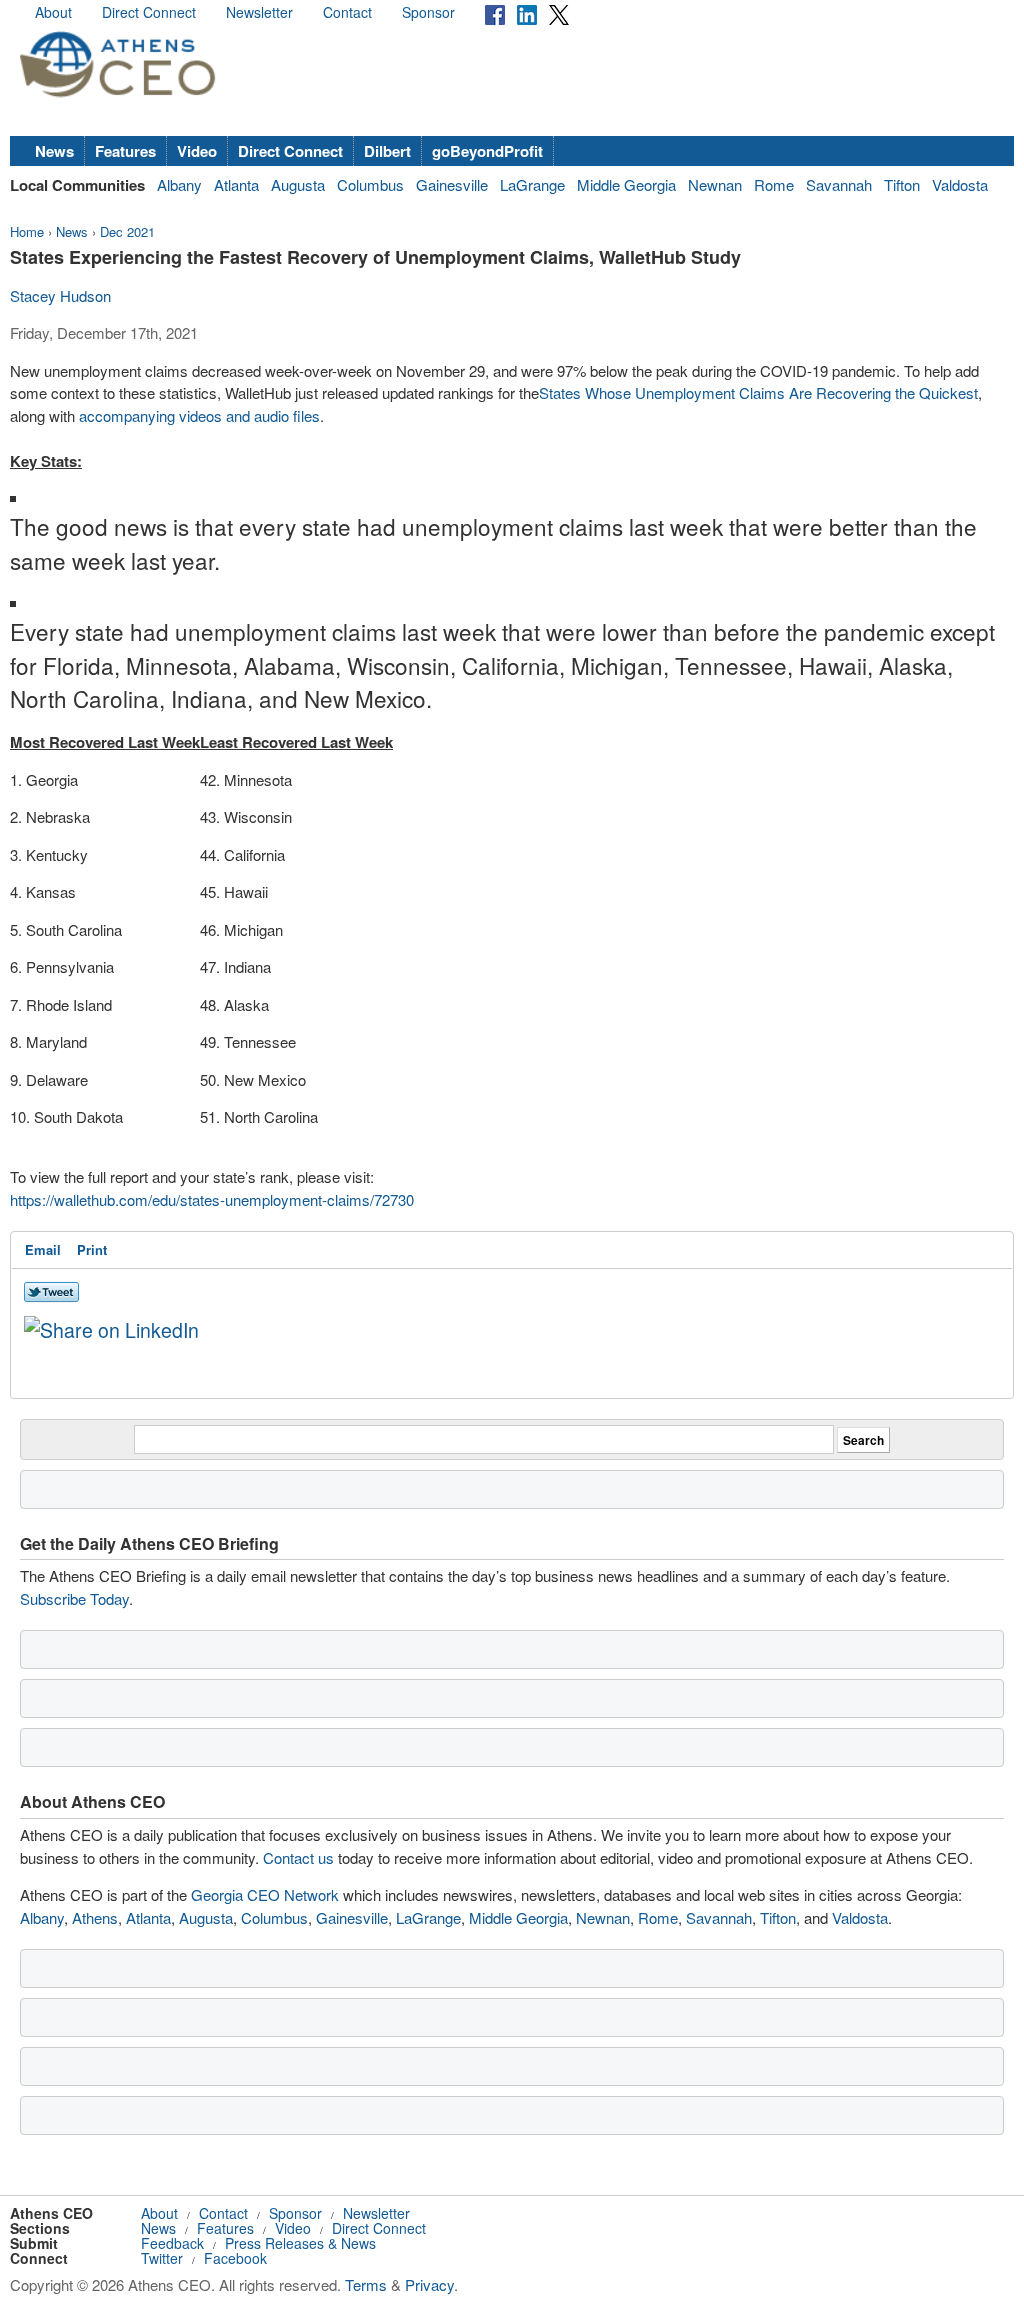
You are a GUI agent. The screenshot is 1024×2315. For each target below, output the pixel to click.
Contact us (298, 1857)
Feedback (172, 2243)
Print (92, 1249)
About (53, 12)
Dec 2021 (127, 231)
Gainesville (452, 184)
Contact (347, 12)
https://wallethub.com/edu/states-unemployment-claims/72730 (212, 1199)
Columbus (370, 184)
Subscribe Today (74, 1598)
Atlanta (236, 184)
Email (43, 1249)
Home (27, 231)
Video (197, 151)
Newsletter (259, 12)
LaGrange (532, 184)
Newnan (715, 184)
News (54, 151)
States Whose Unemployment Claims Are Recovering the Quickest (758, 392)
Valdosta (960, 184)
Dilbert (387, 151)
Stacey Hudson (60, 295)
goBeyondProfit (487, 151)
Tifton (902, 184)
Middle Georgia (626, 184)
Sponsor (428, 12)
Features (125, 151)
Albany (179, 184)
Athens (95, 1917)
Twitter (162, 2258)
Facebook (235, 2258)
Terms (366, 2284)
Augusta (298, 184)
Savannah (839, 184)
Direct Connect (149, 12)
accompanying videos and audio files (199, 415)
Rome (774, 184)
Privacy (429, 2284)
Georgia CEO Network (265, 1894)
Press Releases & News (300, 2243)
